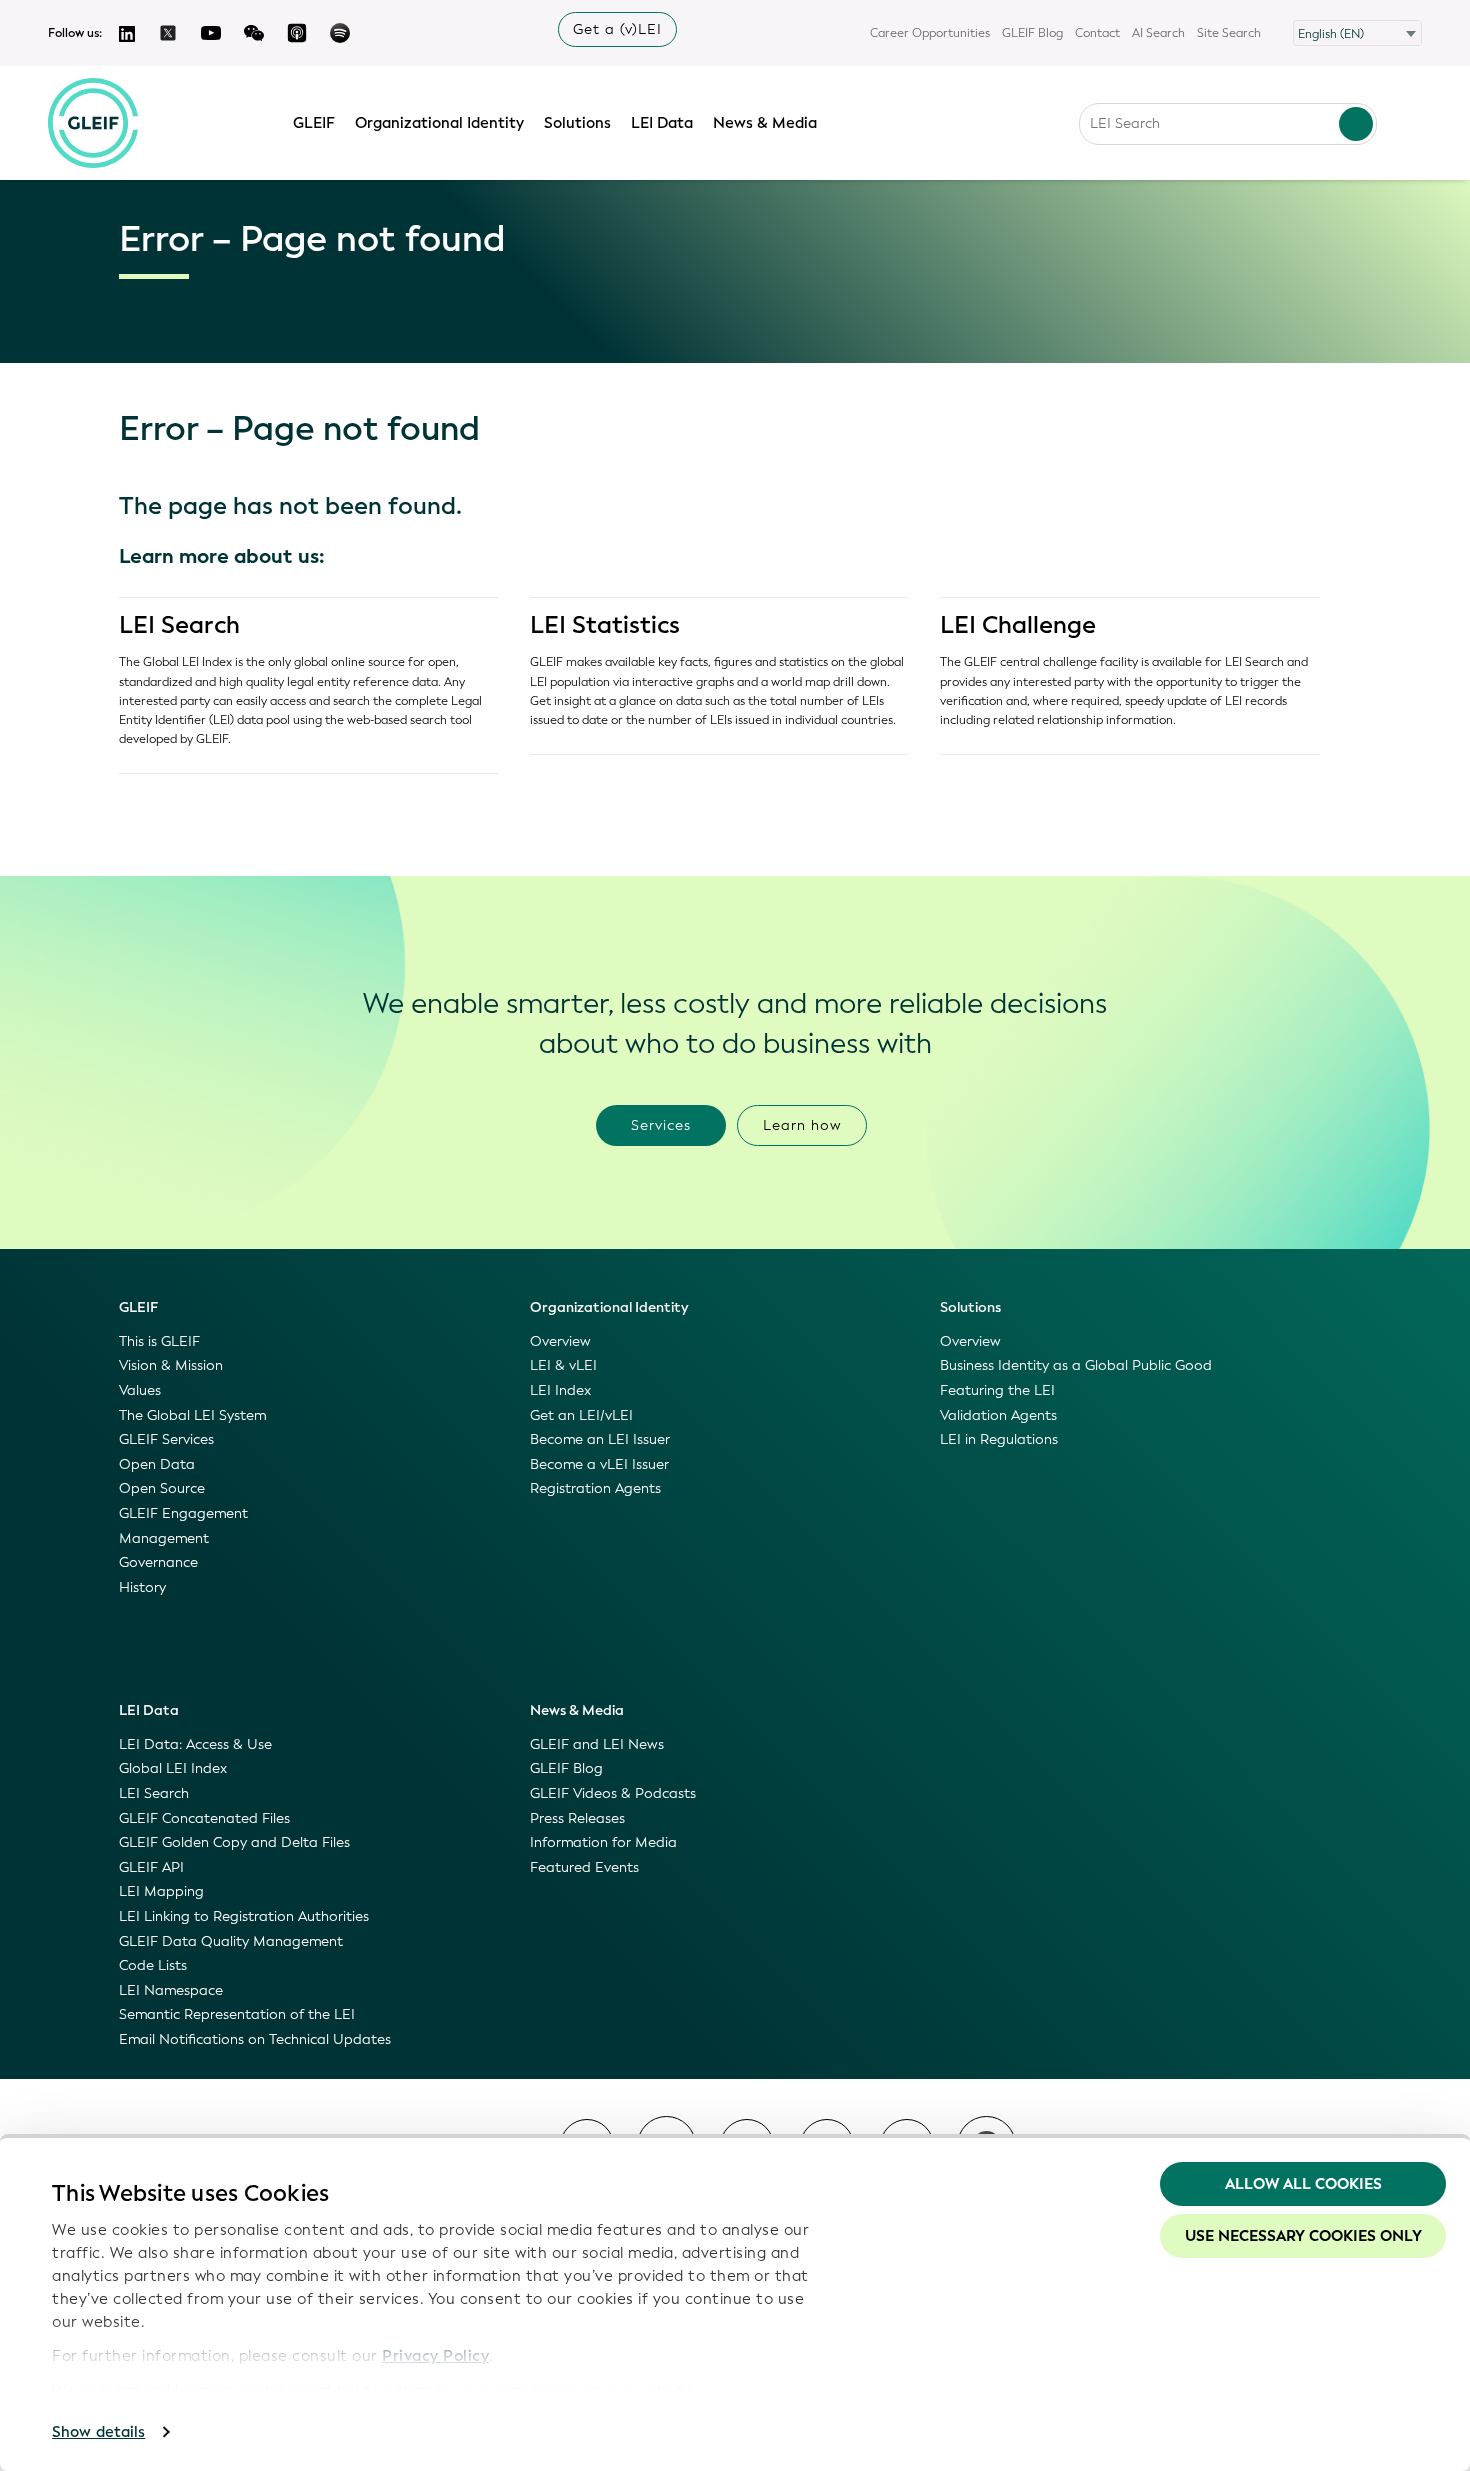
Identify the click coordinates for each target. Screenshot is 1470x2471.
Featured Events (584, 1867)
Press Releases (577, 1818)
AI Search (1158, 33)
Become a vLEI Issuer (599, 1464)
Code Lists (153, 1965)
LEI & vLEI (563, 1365)
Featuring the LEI (997, 1390)
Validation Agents (998, 1415)
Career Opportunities (930, 33)
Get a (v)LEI (617, 29)
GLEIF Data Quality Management (231, 1941)
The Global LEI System (192, 1415)
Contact (1097, 33)
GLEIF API (151, 1867)
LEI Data (662, 123)
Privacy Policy (435, 2356)
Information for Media (603, 1842)
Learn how (802, 1125)
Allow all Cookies (1303, 2184)
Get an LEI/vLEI (581, 1415)
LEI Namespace (171, 1990)
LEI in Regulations (999, 1439)
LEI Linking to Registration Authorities (244, 1916)
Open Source (162, 1488)
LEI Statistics (605, 625)
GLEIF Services (166, 1439)
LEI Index (560, 1390)
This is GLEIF (159, 1341)
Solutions (577, 123)
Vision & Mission (171, 1365)
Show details (98, 2432)
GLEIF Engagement (183, 1513)
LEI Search (179, 625)
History (142, 1587)
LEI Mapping (161, 1891)
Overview (560, 1341)
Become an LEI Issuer (600, 1439)
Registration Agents (595, 1488)
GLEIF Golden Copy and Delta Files (234, 1842)
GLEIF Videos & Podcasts (613, 1793)
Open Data (157, 1464)
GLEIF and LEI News (597, 1744)
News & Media (765, 123)
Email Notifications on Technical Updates (255, 2039)
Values (140, 1390)
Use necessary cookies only (1303, 2236)
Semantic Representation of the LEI (237, 2014)
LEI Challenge (1018, 625)
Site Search (1229, 33)
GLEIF (314, 123)
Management (164, 1538)
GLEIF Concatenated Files (204, 1818)
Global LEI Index (173, 1768)
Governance (158, 1562)
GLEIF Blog (1032, 33)
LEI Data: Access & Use (195, 1744)
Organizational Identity (439, 123)
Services (661, 1125)
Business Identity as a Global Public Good (1076, 1365)
